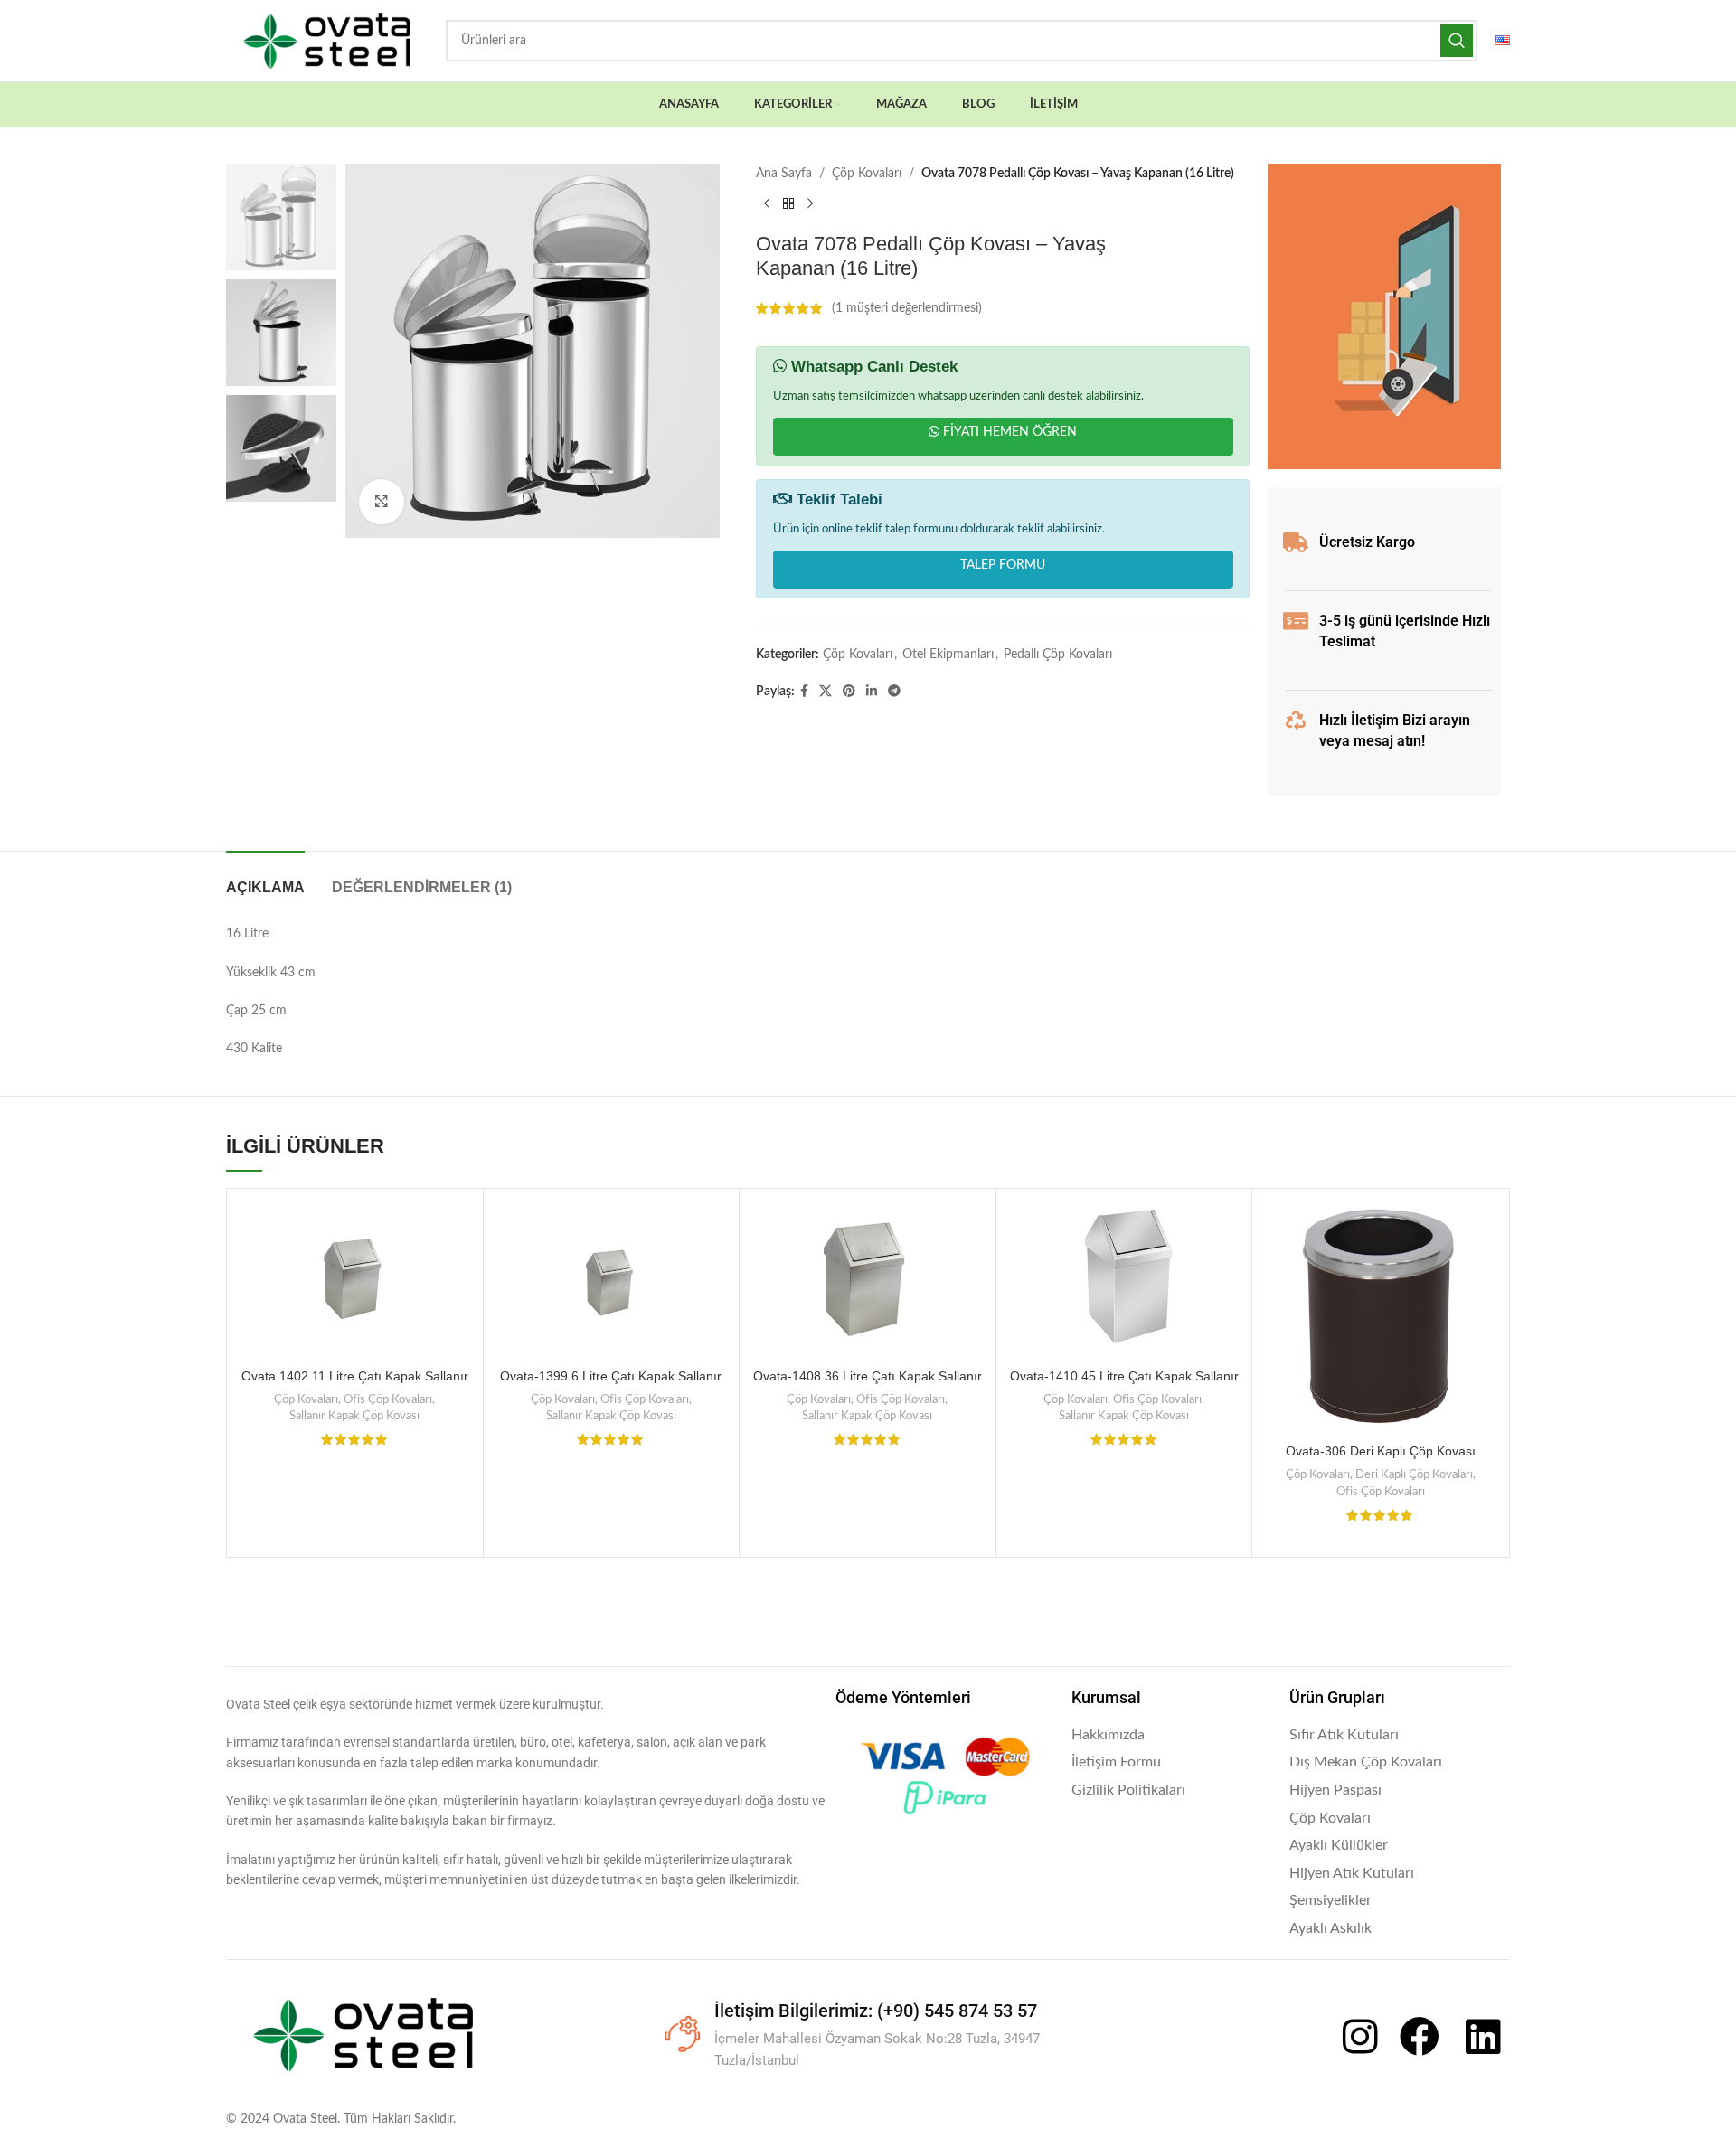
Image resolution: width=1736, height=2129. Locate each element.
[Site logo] (327, 41)
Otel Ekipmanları (948, 655)
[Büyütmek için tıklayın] (382, 502)
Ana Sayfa (784, 174)
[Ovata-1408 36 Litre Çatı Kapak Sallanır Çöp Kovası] (868, 1279)
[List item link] (1172, 1736)
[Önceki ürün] (767, 203)
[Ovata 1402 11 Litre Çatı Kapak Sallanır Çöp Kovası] (355, 1279)
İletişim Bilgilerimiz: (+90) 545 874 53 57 (876, 2011)
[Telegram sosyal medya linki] (894, 692)
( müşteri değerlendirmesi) (907, 308)
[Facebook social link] (804, 692)
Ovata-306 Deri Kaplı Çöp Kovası (1381, 1451)
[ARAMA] (1457, 41)
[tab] (265, 878)
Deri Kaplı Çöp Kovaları (1414, 1474)
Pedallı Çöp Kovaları (1058, 655)
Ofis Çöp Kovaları (388, 1399)
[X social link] (826, 692)
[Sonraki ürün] (810, 203)
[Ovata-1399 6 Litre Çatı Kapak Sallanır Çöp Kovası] (612, 1279)
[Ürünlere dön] (788, 203)
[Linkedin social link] (872, 692)
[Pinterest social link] (849, 692)
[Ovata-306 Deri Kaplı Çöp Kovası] (1380, 1317)
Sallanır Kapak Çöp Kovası (354, 1416)
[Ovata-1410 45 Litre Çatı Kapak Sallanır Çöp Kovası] (1124, 1279)
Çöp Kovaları (867, 174)
